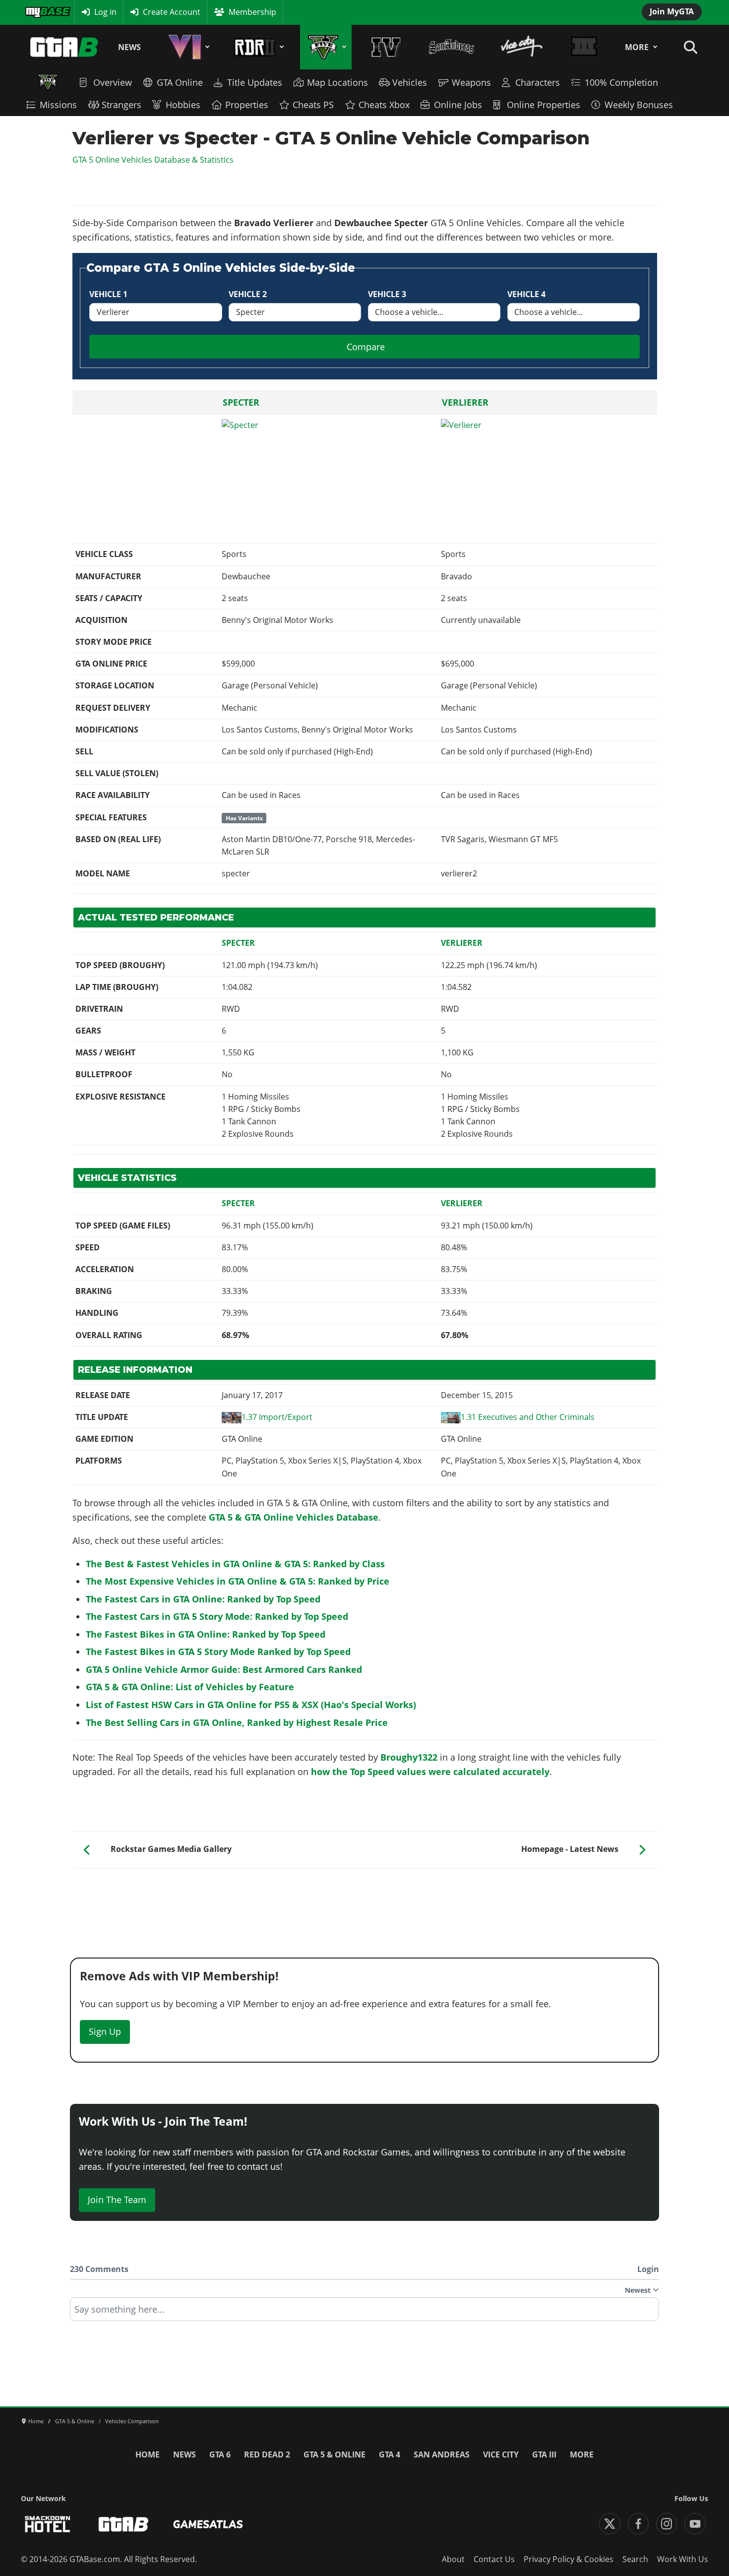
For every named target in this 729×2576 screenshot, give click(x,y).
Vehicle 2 (248, 294)
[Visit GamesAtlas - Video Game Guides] (208, 2524)
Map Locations (337, 82)
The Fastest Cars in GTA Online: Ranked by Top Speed (203, 1599)
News (129, 47)
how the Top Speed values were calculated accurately (430, 1772)
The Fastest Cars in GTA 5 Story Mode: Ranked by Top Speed (217, 1616)
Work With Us (683, 2559)
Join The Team (117, 2200)
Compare (366, 347)
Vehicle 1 (108, 294)
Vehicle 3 (387, 294)
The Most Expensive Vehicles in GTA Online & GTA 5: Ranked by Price (238, 1581)
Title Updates (255, 82)
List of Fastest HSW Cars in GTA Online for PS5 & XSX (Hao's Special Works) (251, 1705)
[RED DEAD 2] (257, 47)
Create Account (172, 12)
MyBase (39, 12)
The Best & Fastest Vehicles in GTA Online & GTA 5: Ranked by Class (235, 1564)
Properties (247, 105)
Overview (113, 82)
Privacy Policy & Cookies (569, 2559)
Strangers (121, 105)
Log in (105, 12)
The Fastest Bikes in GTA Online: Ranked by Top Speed (206, 1634)
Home (148, 2454)
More (637, 47)
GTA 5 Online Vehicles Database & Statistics (153, 160)
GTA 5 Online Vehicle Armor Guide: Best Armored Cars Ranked (224, 1669)
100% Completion (621, 82)
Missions (58, 105)
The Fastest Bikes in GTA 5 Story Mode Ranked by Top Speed (218, 1652)
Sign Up (105, 2031)
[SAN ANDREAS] (451, 47)
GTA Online (180, 82)
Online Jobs (458, 105)
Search (635, 2559)
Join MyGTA (672, 11)
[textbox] (364, 2313)
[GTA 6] (187, 47)
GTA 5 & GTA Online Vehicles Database (294, 1517)
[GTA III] (584, 47)
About (453, 2559)
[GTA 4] (386, 47)
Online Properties (544, 105)
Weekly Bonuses (639, 105)
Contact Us (494, 2559)
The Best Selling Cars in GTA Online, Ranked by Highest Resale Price (237, 1722)
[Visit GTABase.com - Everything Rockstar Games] (123, 2524)
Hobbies (183, 105)
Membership (252, 12)
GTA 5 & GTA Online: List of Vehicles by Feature (190, 1687)
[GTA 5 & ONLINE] (326, 47)
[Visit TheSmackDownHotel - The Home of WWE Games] (48, 2524)
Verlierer (465, 402)
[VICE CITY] (522, 47)
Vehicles (410, 82)
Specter (241, 402)
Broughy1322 (409, 1757)
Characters (538, 82)
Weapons (471, 82)
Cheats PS (313, 105)
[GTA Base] (64, 47)
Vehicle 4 (526, 294)
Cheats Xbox (384, 105)
